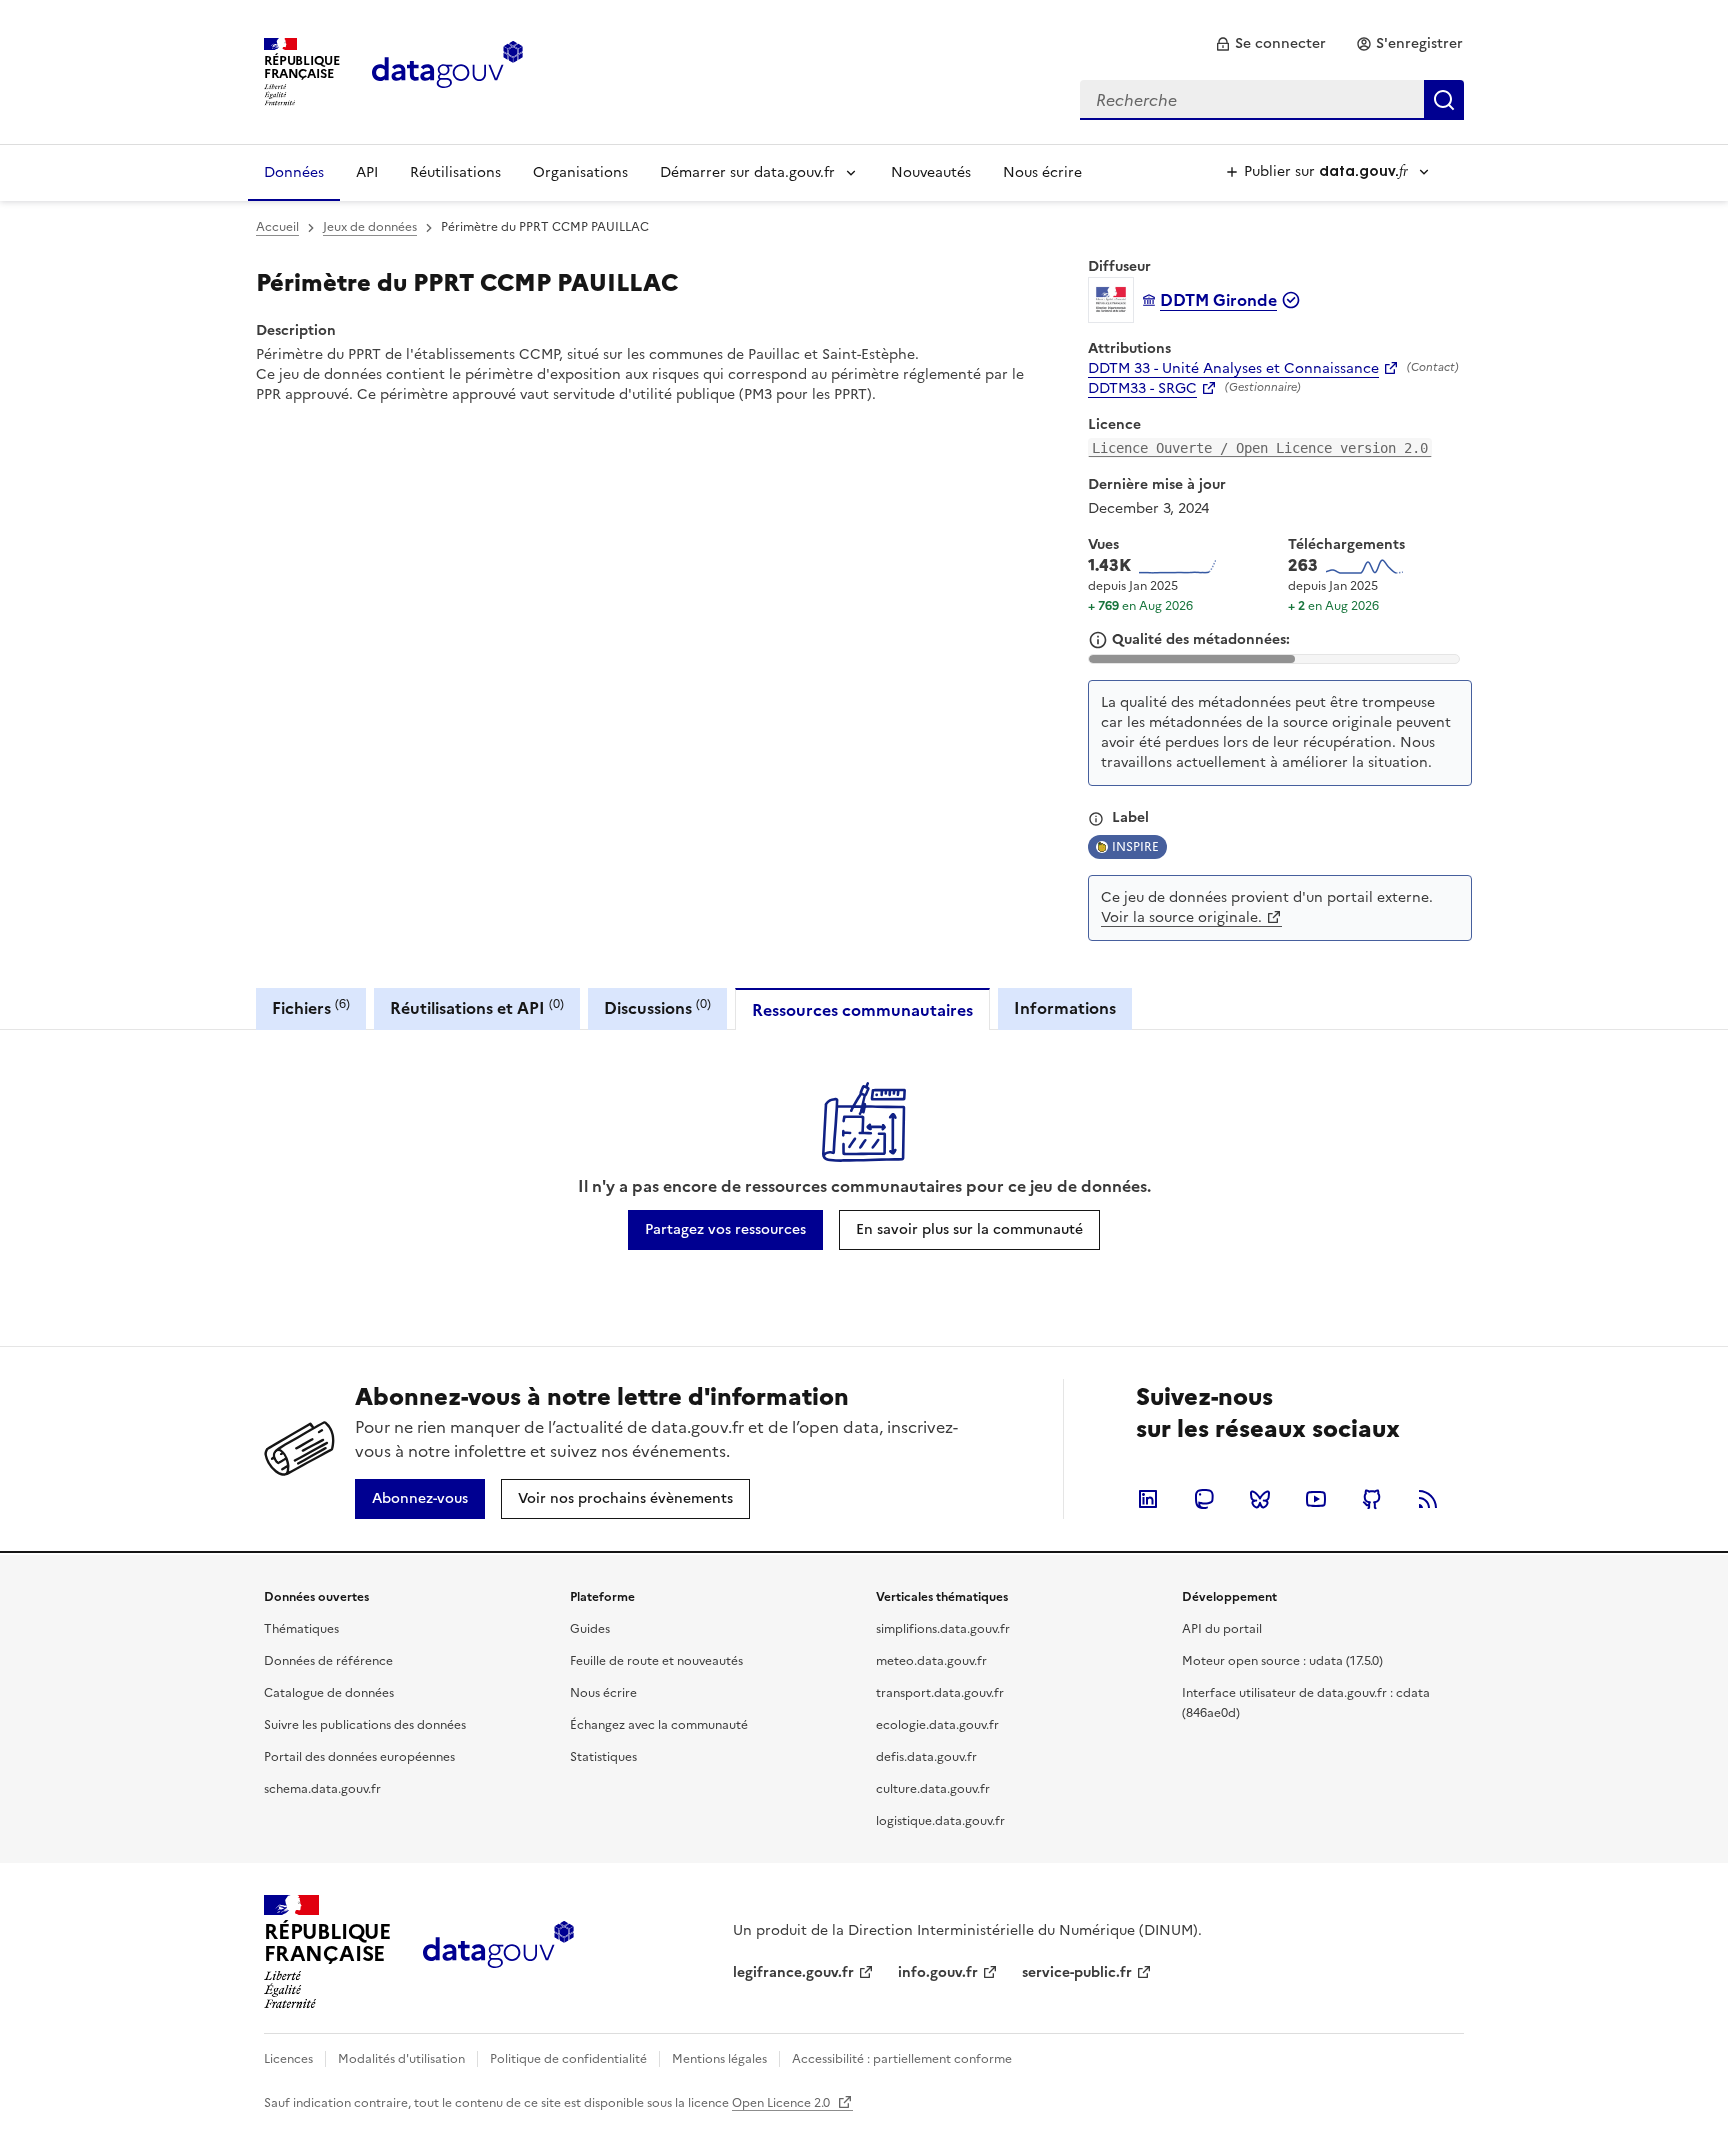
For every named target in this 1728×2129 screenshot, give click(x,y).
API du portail (1222, 1629)
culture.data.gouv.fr (933, 1789)
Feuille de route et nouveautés (656, 1661)
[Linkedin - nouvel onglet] (1148, 1499)
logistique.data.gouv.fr (940, 1821)
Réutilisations (455, 172)
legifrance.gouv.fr (793, 1972)
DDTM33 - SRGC (1142, 389)
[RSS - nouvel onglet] (1428, 1499)
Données (294, 172)
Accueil (277, 227)
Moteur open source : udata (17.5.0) (1282, 1661)
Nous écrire (1042, 172)
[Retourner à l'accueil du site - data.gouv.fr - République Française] (498, 1952)
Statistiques (603, 1757)
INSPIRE (1135, 847)
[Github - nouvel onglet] (1372, 1499)
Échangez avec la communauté (659, 1725)
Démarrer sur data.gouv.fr (747, 172)
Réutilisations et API (477, 1007)
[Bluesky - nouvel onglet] (1260, 1499)
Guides (590, 1629)
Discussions (657, 1007)
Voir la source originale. (1181, 917)
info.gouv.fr (938, 1972)
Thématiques (301, 1629)
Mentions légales (719, 2059)
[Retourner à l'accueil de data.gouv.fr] (447, 70)
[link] (1270, 44)
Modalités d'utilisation (401, 2059)
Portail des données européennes (359, 1757)
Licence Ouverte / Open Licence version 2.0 (1260, 448)
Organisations (580, 172)
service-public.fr (1077, 1972)
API (367, 172)
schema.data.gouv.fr (322, 1789)
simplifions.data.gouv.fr (943, 1629)
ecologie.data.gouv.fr (937, 1725)
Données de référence (328, 1661)
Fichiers (311, 1007)
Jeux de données (370, 227)
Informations (1065, 1008)
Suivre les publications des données (365, 1725)
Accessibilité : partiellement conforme (902, 2059)
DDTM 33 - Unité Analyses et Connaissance (1233, 369)
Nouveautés (931, 172)
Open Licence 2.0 (782, 2103)
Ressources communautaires (862, 1010)
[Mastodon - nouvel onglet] (1204, 1499)
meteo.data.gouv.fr (931, 1661)
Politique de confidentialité (568, 2059)
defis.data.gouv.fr (926, 1757)
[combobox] (1272, 100)
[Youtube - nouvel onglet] (1316, 1499)
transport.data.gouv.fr (940, 1693)
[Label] (1096, 819)
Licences (288, 2059)
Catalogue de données (329, 1693)
